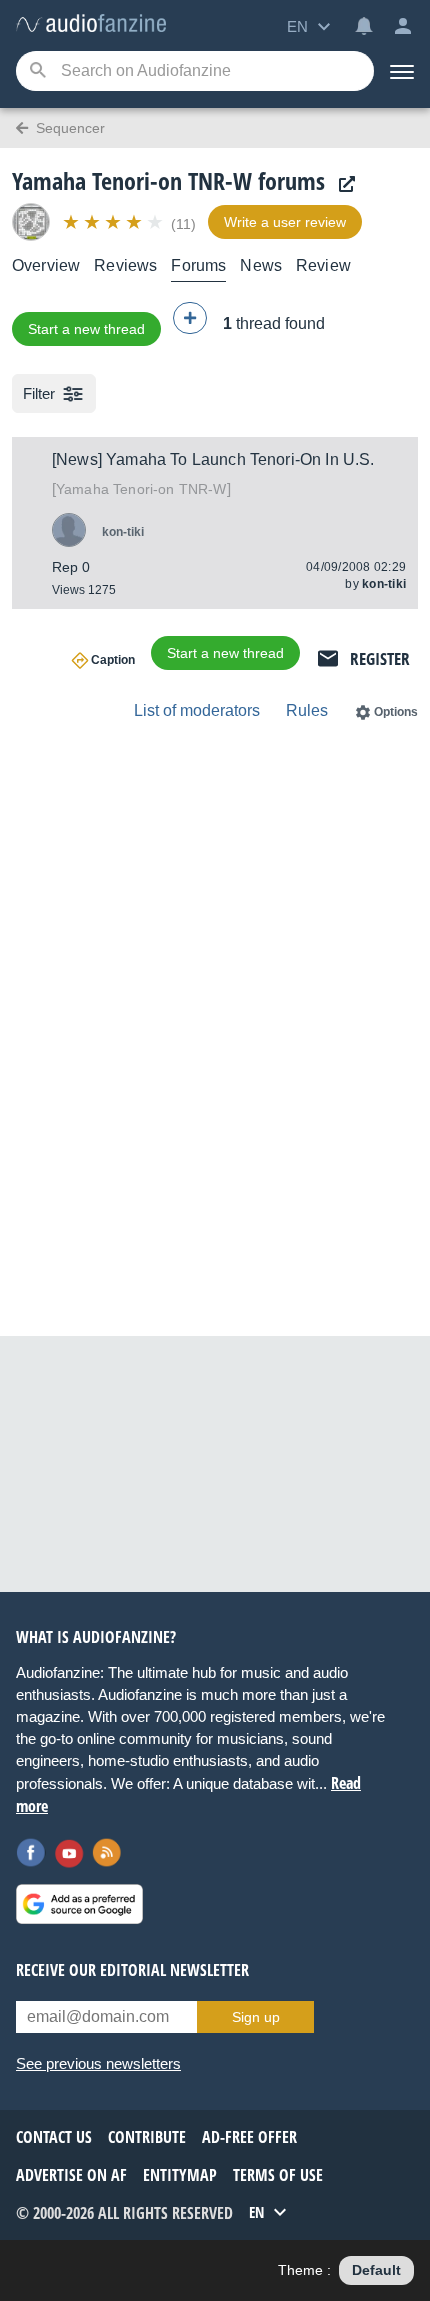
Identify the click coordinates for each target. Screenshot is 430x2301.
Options (396, 712)
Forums (198, 265)
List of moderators (197, 710)
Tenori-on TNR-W (141, 489)
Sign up (256, 2017)
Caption (113, 660)
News (261, 265)
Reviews (125, 265)
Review (323, 265)
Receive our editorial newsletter (132, 1970)
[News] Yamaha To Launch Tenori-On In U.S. (213, 459)
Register (380, 658)
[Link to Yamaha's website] (342, 184)
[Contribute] (190, 318)
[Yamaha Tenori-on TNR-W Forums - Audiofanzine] (91, 24)
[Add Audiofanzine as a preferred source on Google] (79, 1904)
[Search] (37, 71)
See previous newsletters (98, 2063)
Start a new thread (86, 329)
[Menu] (402, 71)
